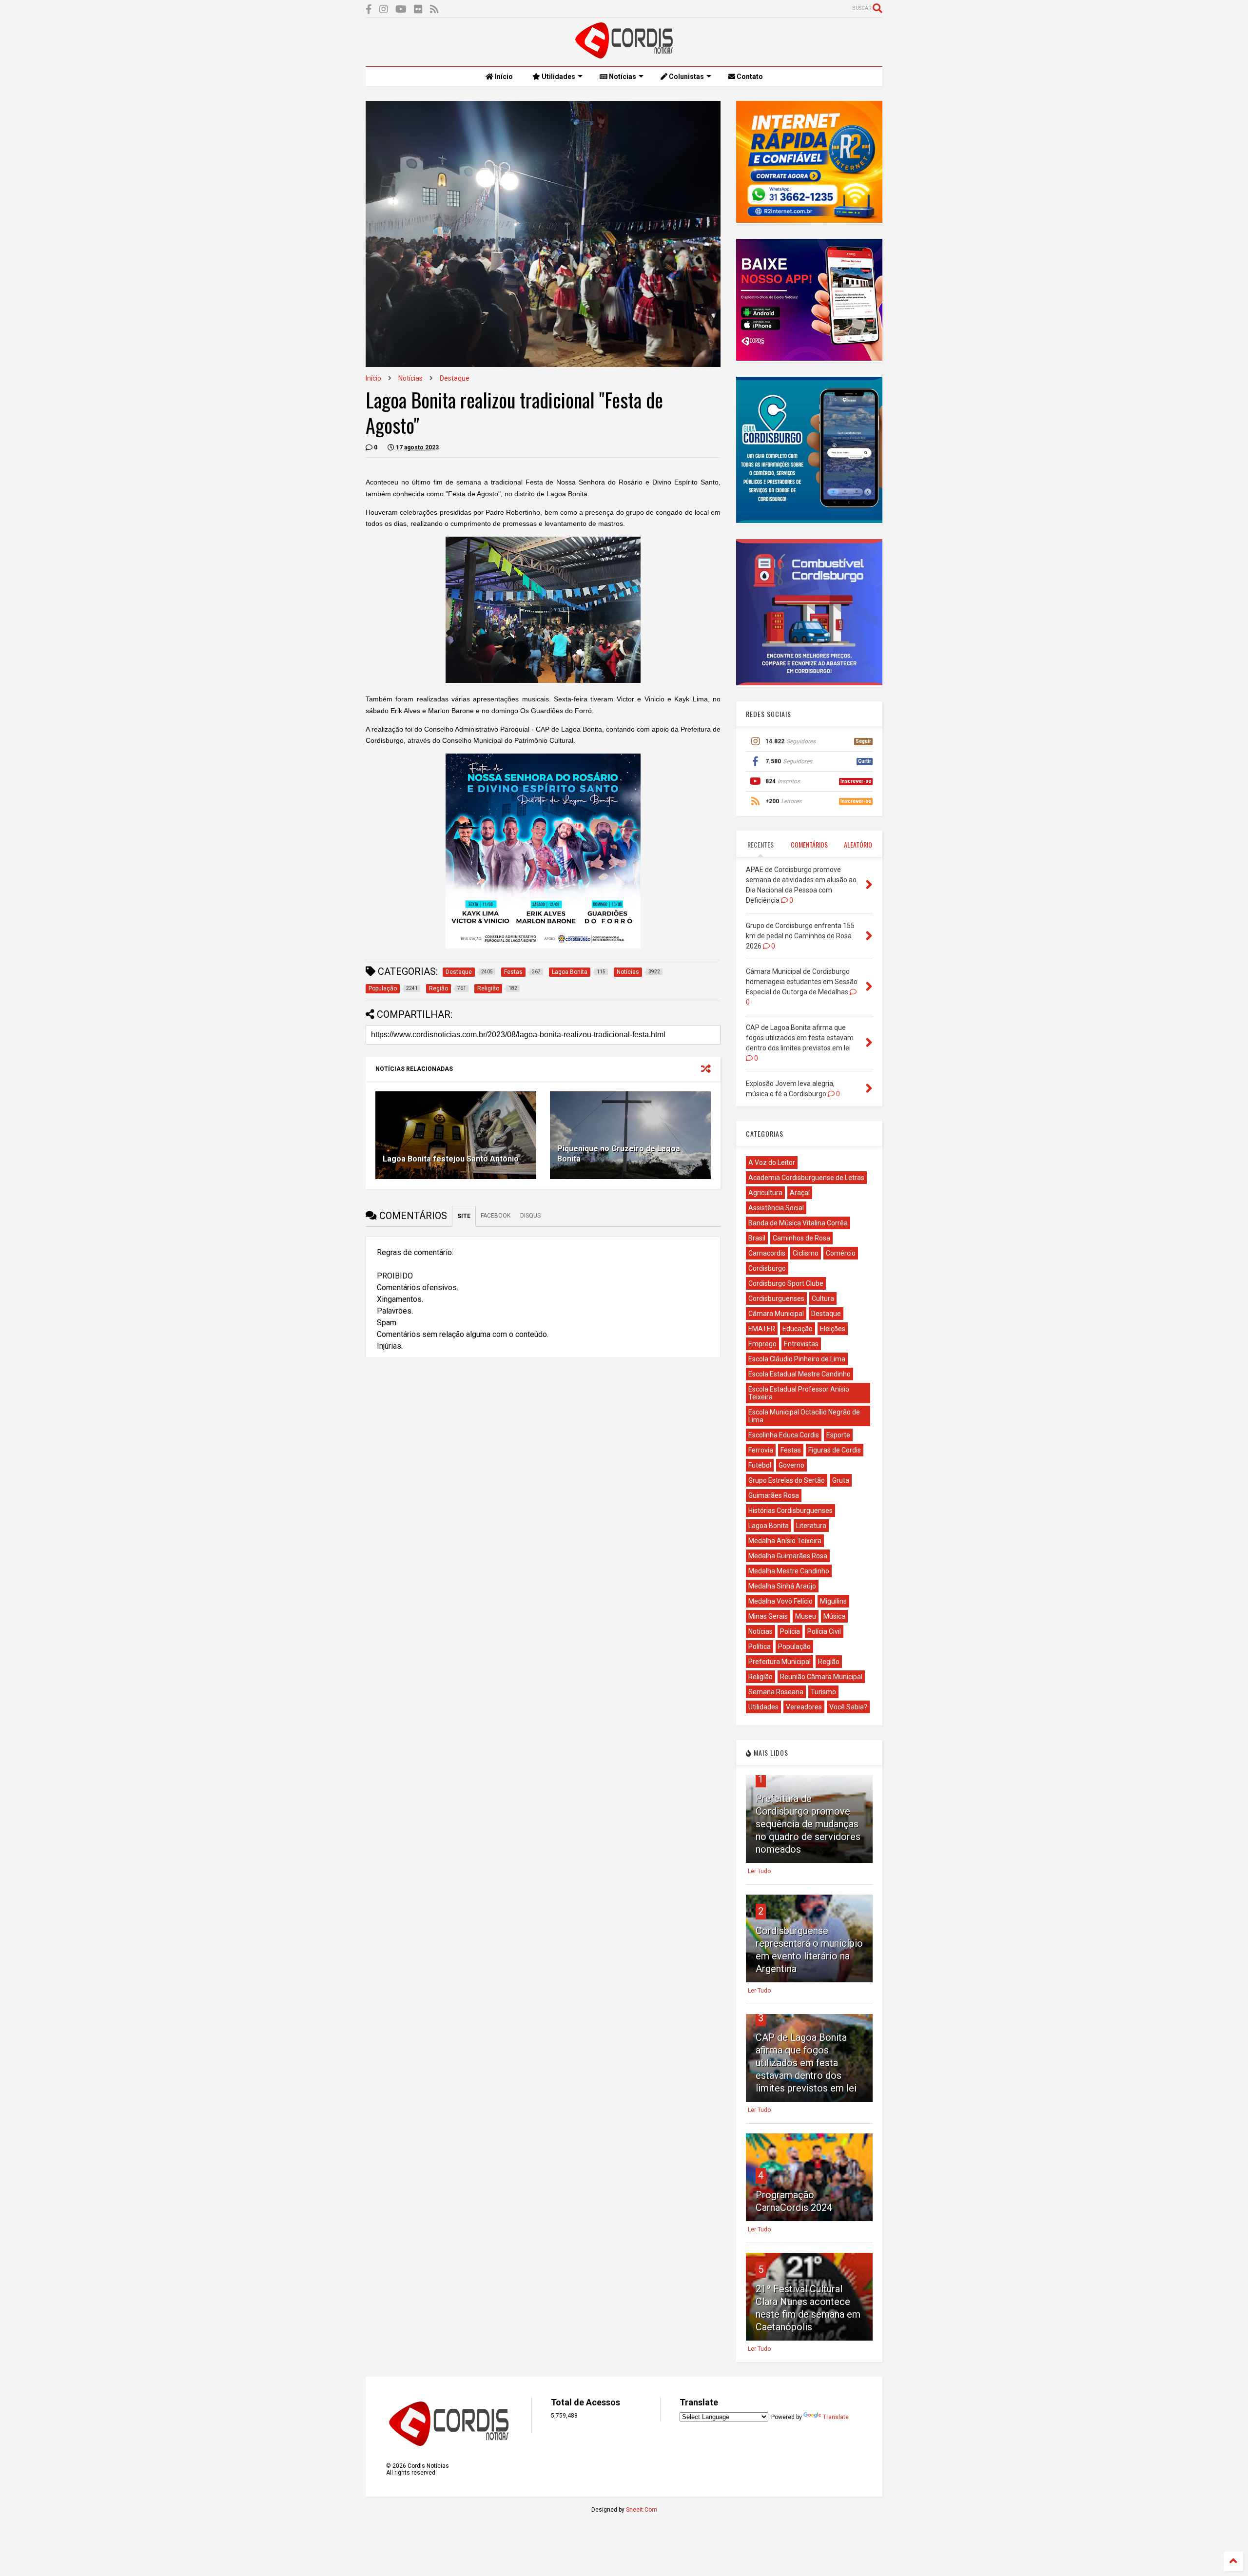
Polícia (790, 1631)
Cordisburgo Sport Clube (786, 1283)
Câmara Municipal (776, 1314)
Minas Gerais (768, 1616)
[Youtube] (401, 10)
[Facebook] (369, 10)
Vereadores (804, 1707)
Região (829, 1662)
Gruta (841, 1480)
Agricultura (765, 1193)
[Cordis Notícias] (624, 54)
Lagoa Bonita (769, 1526)
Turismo (823, 1692)
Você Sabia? (848, 1707)
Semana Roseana (776, 1692)
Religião (760, 1677)
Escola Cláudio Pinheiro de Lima (797, 1359)
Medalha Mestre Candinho (789, 1571)
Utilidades (558, 77)
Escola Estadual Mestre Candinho (799, 1374)
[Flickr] (418, 10)
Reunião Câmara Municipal (821, 1677)
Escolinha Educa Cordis (784, 1435)
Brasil (757, 1238)
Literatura (811, 1526)
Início (503, 77)
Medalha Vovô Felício (780, 1601)
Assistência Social (776, 1208)
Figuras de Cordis (835, 1450)
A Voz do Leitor (772, 1162)
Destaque (455, 378)
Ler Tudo (759, 1871)
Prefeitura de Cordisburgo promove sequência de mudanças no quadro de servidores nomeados (808, 1824)
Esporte (838, 1435)
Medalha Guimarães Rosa (788, 1556)
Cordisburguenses (776, 1298)
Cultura (823, 1298)
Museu (806, 1616)
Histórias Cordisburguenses (790, 1511)
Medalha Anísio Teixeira (785, 1541)
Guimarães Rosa (774, 1495)
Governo (791, 1465)
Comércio (841, 1253)
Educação (798, 1329)
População (794, 1646)
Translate (836, 2417)
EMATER (762, 1329)
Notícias (622, 77)
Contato (749, 77)
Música (834, 1616)
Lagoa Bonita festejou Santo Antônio (451, 1159)
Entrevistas (801, 1344)
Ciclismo (806, 1253)
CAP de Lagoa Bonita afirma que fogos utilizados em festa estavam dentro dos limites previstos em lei (806, 2063)
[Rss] (434, 10)
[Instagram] (384, 10)
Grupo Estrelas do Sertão (787, 1480)
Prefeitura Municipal (780, 1662)
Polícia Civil (824, 1631)
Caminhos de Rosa (801, 1238)
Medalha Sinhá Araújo (782, 1586)
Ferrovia (761, 1450)
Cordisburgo (767, 1268)
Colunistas (686, 77)
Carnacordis (767, 1253)
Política (760, 1646)
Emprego (762, 1344)
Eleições (833, 1329)
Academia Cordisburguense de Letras (806, 1178)
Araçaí (800, 1193)
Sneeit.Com (642, 2510)
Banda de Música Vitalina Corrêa (798, 1223)
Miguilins (833, 1601)
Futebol (760, 1465)
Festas (791, 1450)
